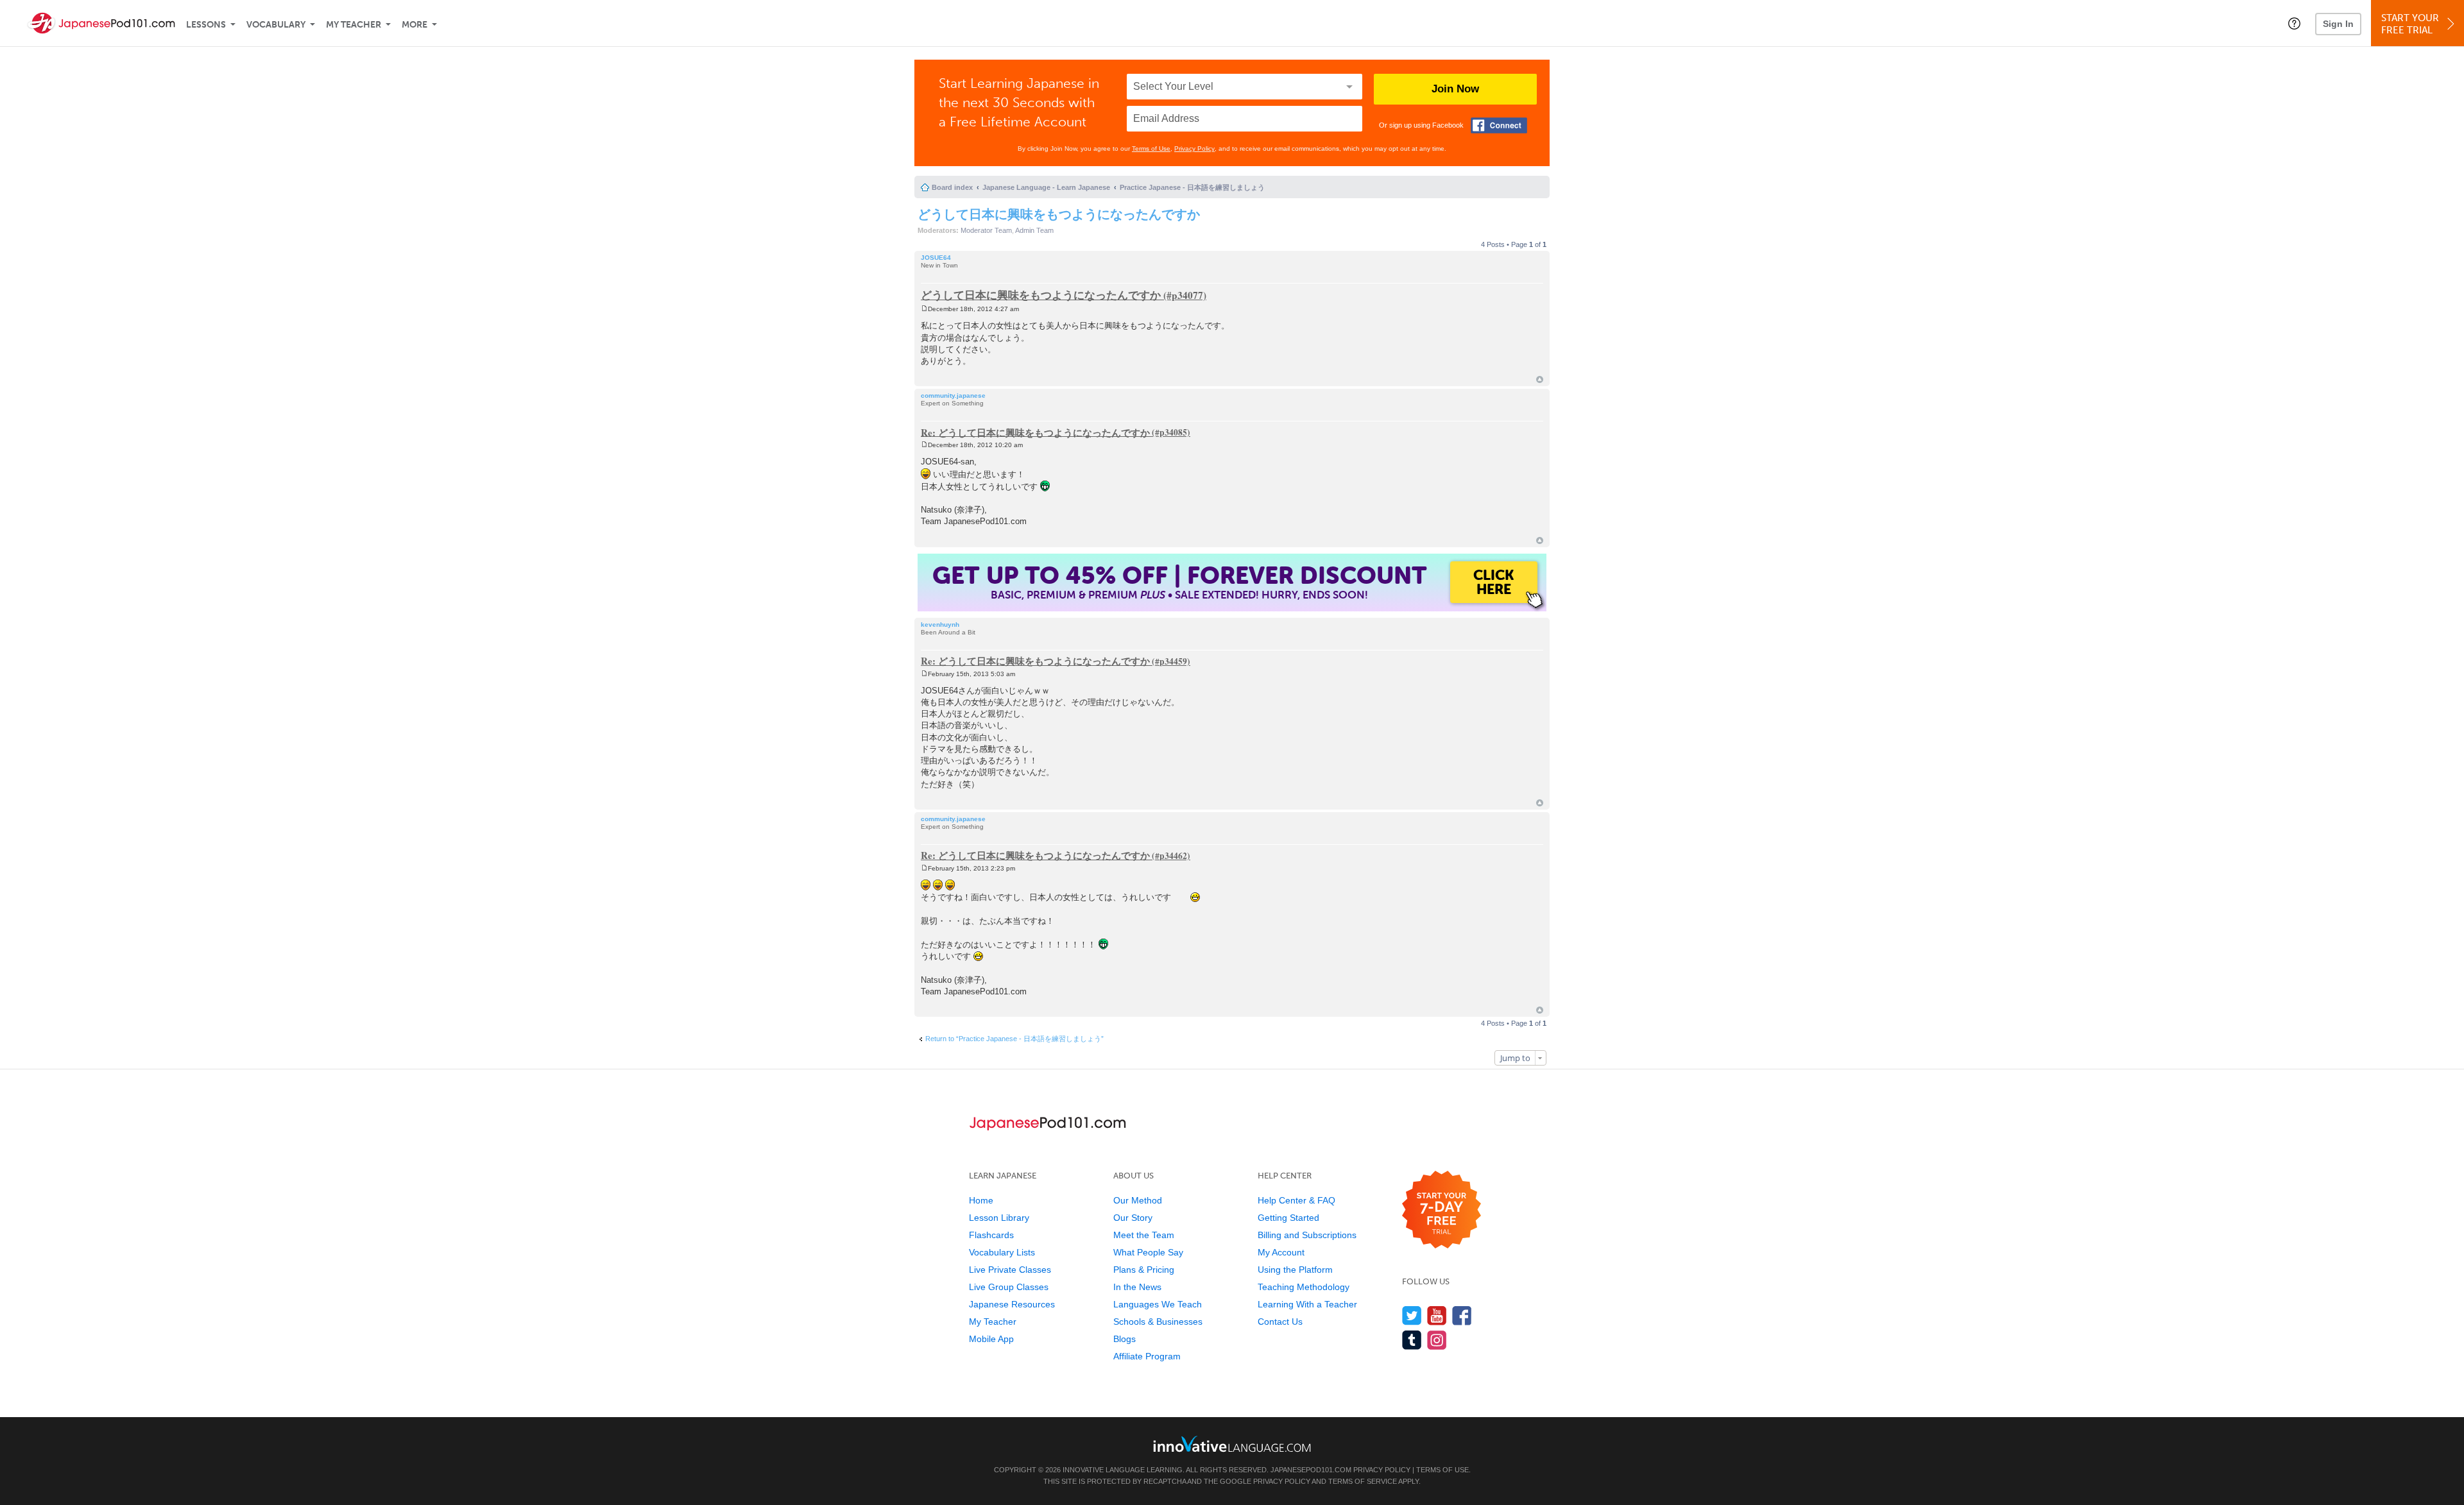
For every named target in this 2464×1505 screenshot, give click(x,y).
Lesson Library (999, 1218)
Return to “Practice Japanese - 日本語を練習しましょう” (1014, 1039)
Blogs (1125, 1339)
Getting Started (1288, 1218)
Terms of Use (1151, 149)
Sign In (2338, 24)
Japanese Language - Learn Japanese (1046, 187)
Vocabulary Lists (1002, 1252)
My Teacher (354, 25)
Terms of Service (1363, 1481)
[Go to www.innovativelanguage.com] (1232, 1444)
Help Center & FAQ (1296, 1200)
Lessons (206, 25)
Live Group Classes (1009, 1287)
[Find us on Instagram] (1437, 1340)
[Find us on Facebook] (1462, 1315)
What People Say (1148, 1252)
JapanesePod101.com (1311, 1470)
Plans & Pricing (1144, 1270)
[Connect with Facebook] (1499, 125)
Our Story (1133, 1218)
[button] (2294, 23)
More (415, 25)
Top (1540, 379)
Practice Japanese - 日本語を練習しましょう (1192, 187)
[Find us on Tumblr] (1412, 1340)
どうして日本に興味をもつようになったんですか (1059, 214)
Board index (952, 187)
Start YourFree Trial (2410, 24)
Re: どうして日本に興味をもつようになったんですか (1035, 432)
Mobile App (991, 1339)
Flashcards (991, 1235)
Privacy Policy (1194, 149)
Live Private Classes (1010, 1270)
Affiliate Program (1147, 1356)
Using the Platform (1295, 1270)
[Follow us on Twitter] (1412, 1315)
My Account (1281, 1252)
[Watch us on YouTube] (1437, 1315)
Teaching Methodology (1304, 1287)
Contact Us (1280, 1322)
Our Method (1138, 1200)
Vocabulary (276, 25)
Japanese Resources (1012, 1304)
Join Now (1455, 89)
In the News (1137, 1287)
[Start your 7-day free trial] (1442, 1210)
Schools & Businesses (1158, 1322)
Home (981, 1200)
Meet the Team (1144, 1235)
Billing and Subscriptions (1307, 1235)
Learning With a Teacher (1307, 1304)
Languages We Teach (1158, 1304)
